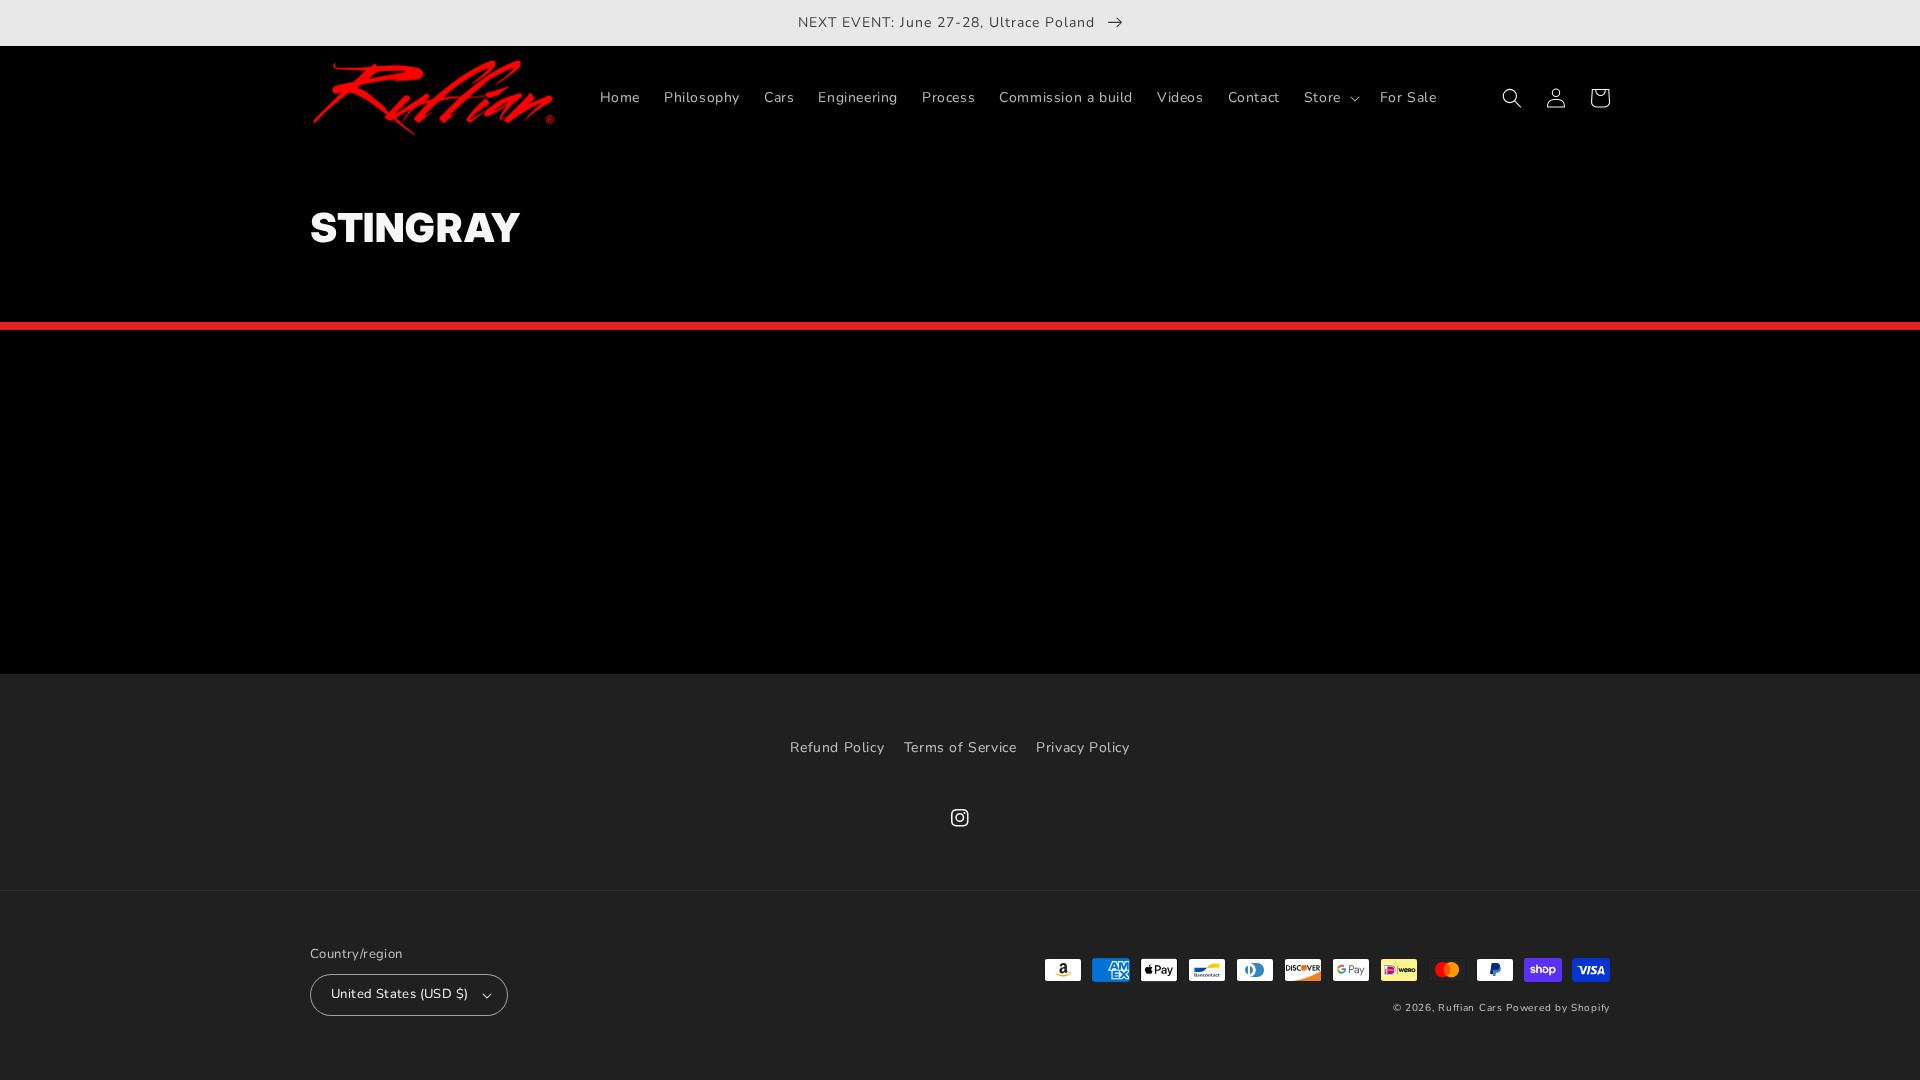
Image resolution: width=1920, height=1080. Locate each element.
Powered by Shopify (1558, 1008)
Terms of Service (960, 747)
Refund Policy (837, 747)
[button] (1330, 98)
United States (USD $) (399, 994)
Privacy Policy (1082, 747)
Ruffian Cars (1470, 1008)
